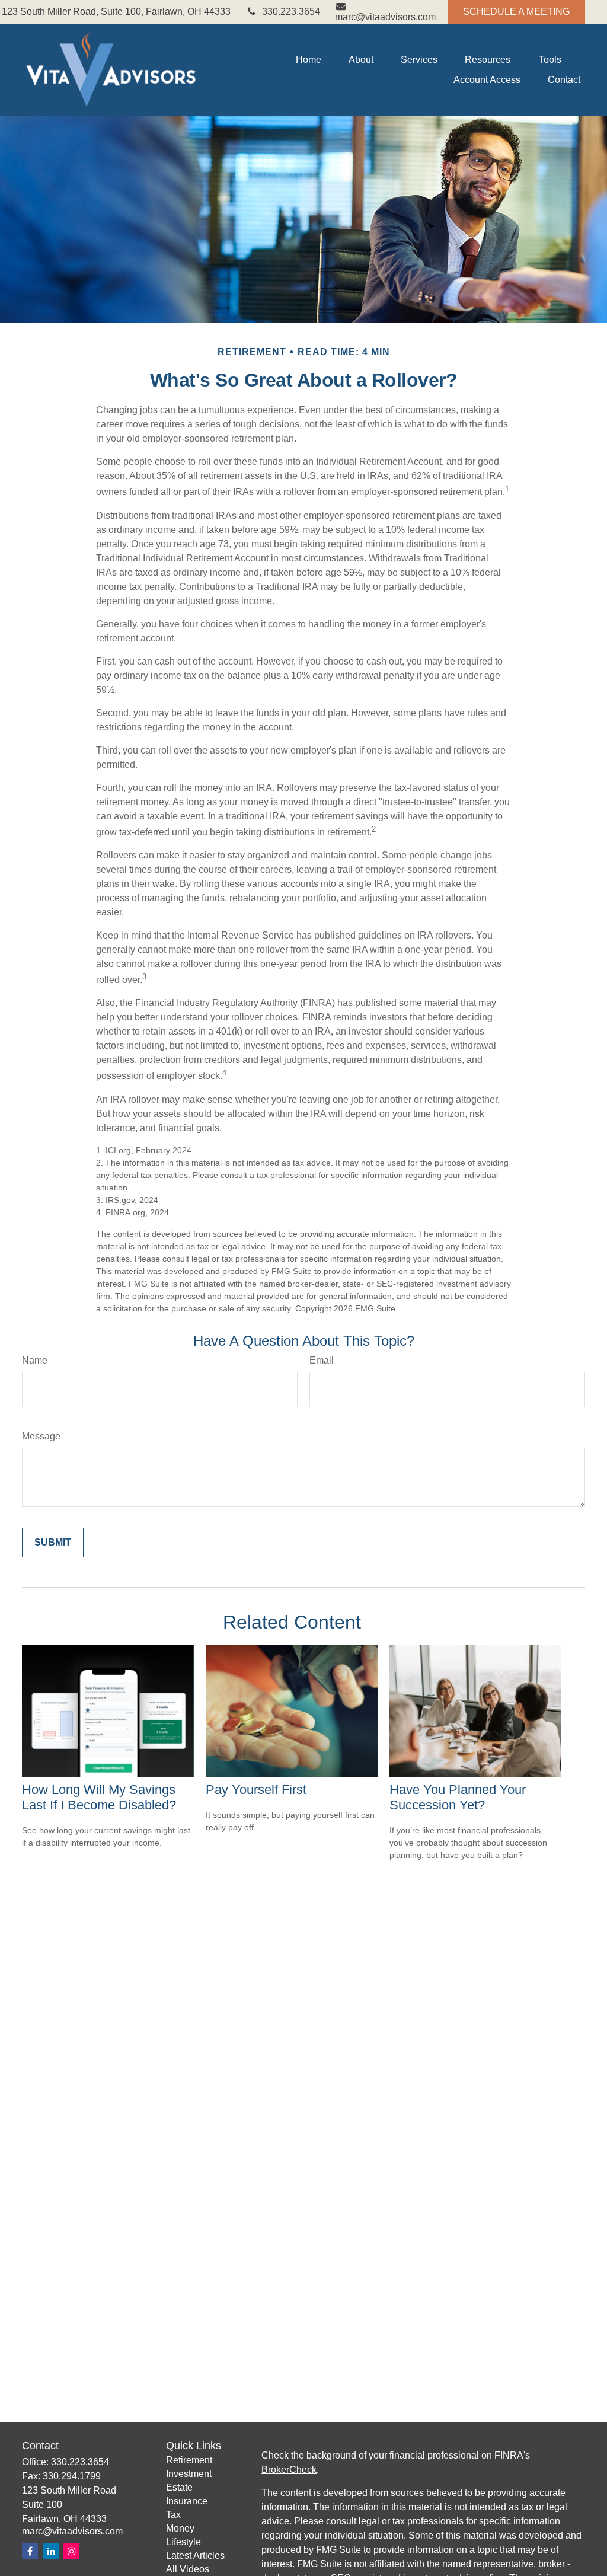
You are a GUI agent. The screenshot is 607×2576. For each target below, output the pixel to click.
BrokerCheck (289, 2470)
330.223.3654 (291, 12)
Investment (189, 2474)
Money (180, 2528)
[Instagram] (71, 2551)
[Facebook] (30, 2551)
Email (322, 1360)
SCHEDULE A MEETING (516, 12)
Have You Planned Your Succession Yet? (458, 1797)
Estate (179, 2487)
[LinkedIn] (51, 2551)
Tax (173, 2515)
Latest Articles (195, 2556)
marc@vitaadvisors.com (385, 17)
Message (41, 1436)
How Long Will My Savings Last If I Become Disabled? (99, 1797)
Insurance (187, 2501)
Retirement (189, 2460)
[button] (309, 60)
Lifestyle (183, 2542)
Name (35, 1360)
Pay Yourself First (256, 1790)
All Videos (188, 2569)
